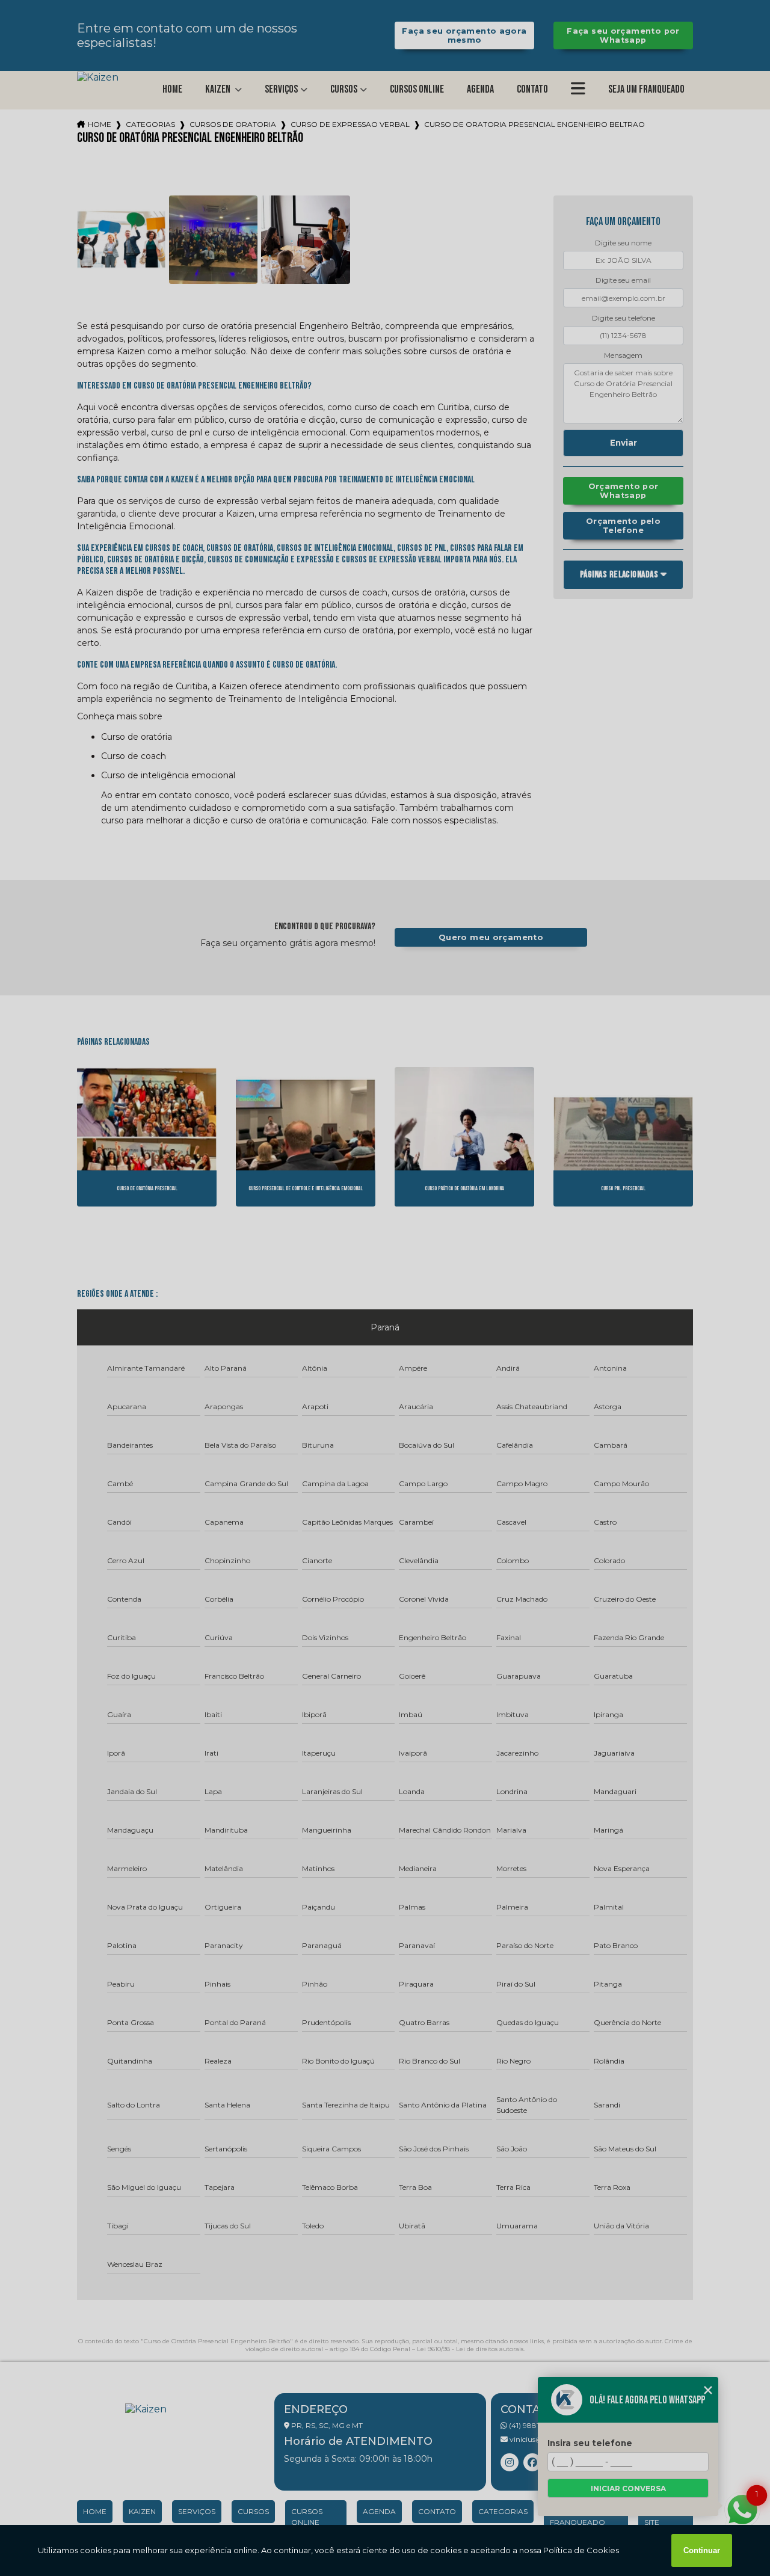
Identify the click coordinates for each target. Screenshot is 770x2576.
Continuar (702, 2550)
